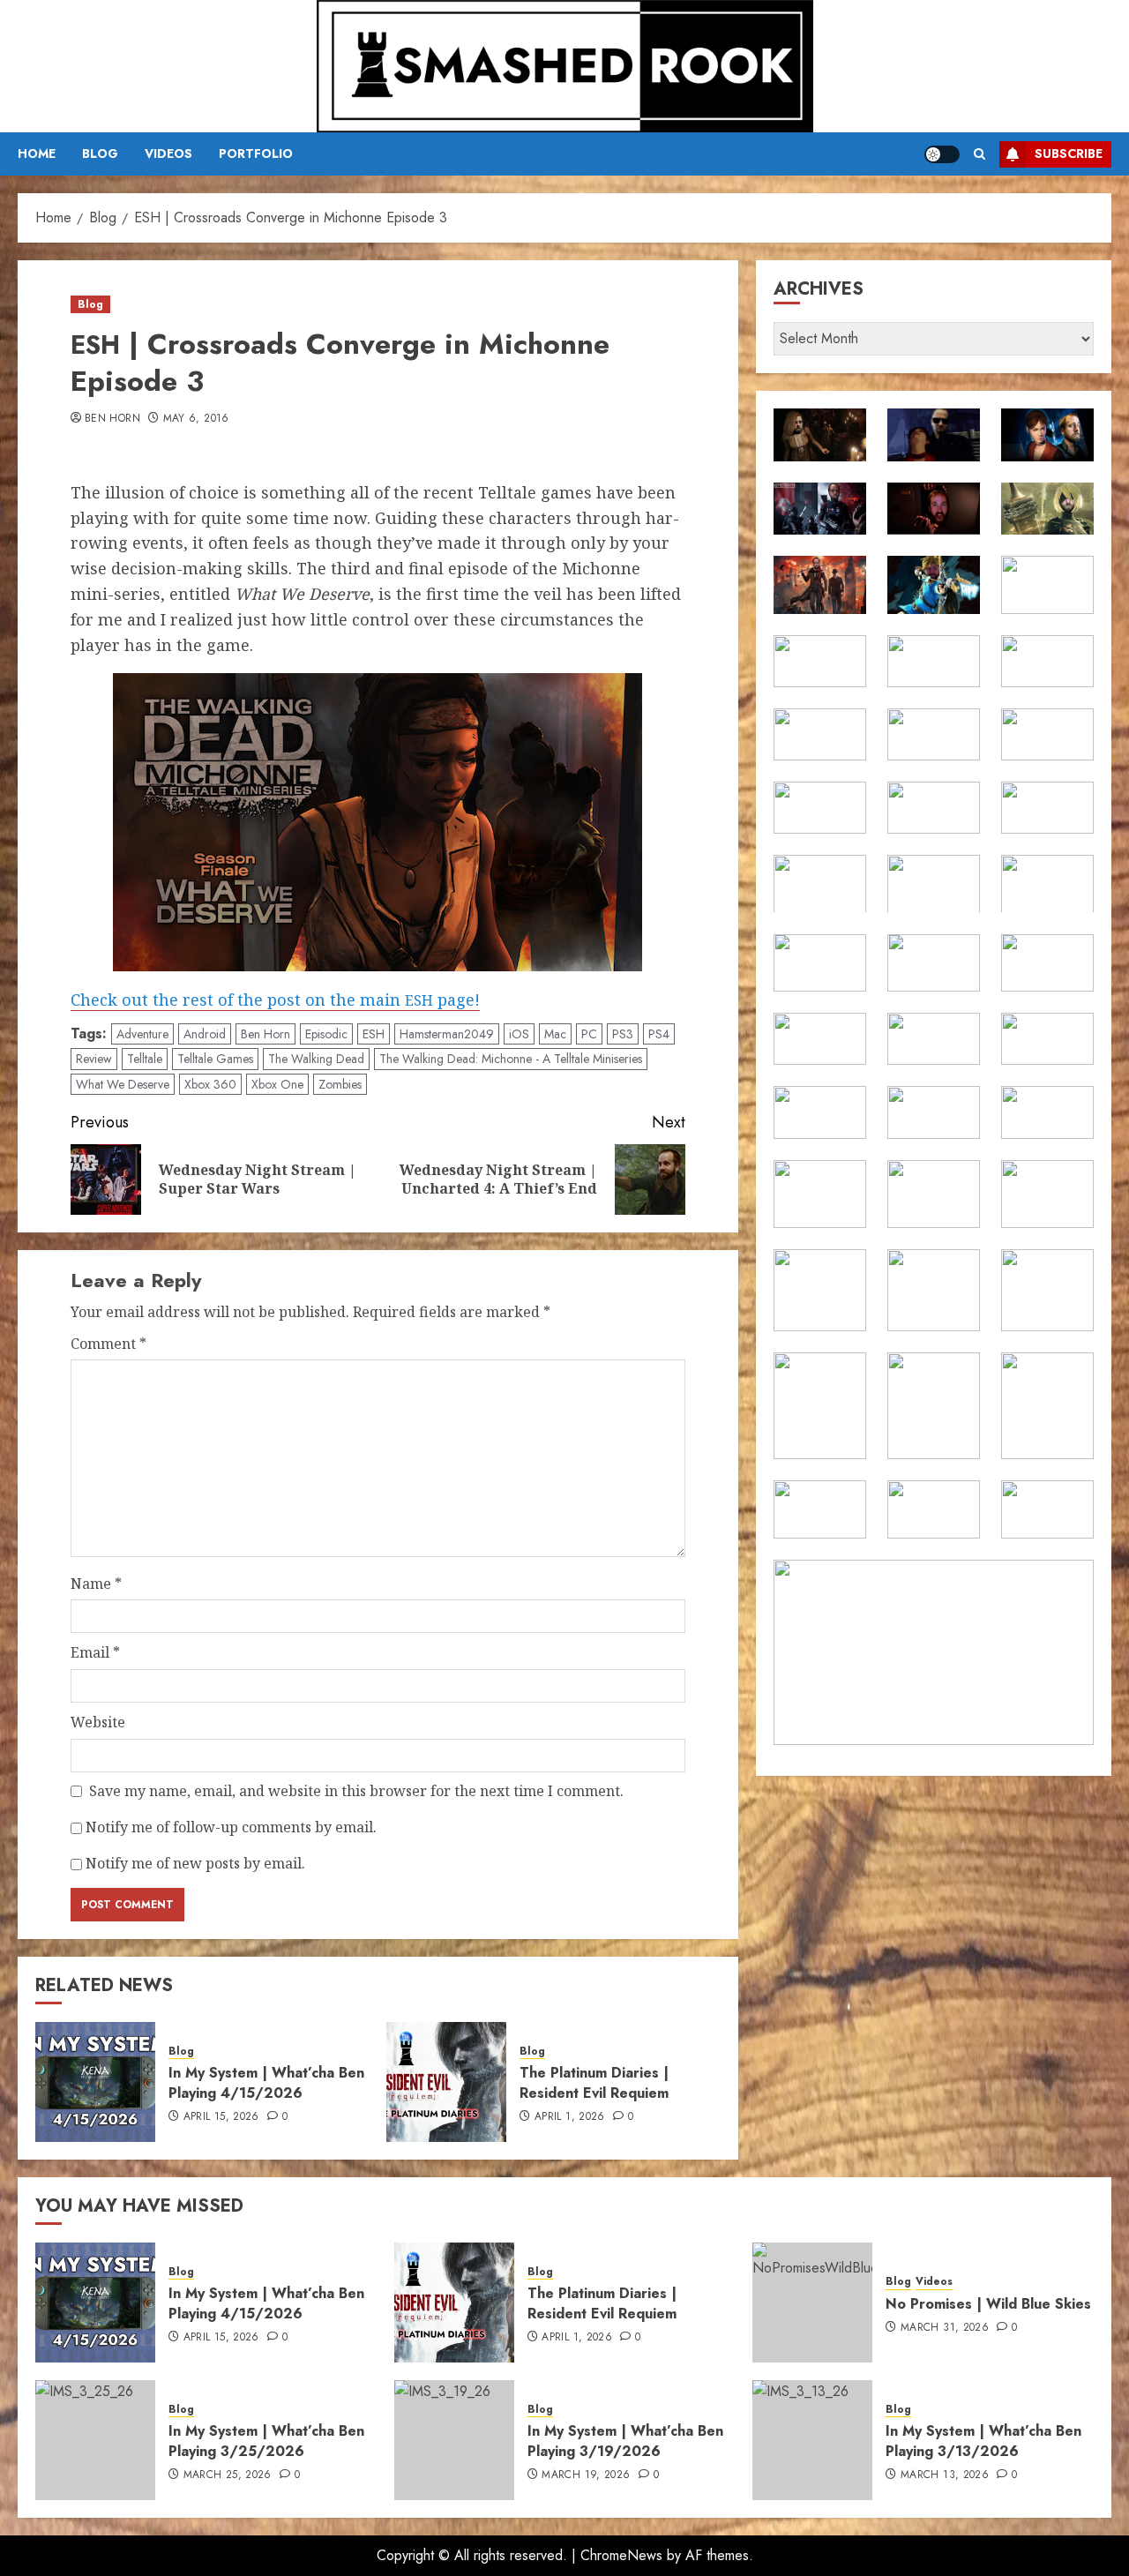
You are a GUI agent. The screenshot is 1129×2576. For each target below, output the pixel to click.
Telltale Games (215, 1059)
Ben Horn (112, 419)
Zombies (340, 1084)
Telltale (145, 1059)
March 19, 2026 (586, 2475)
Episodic (326, 1034)
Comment (108, 1344)
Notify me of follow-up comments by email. (231, 1827)
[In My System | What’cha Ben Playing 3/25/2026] (95, 2440)
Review (94, 1059)
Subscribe (1069, 154)
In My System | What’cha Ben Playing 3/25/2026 (266, 2441)
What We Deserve (123, 1084)
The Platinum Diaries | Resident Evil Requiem (594, 2082)
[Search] (979, 154)
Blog (100, 154)
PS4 (659, 1034)
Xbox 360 (210, 1084)
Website (98, 1722)
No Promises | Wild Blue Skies (988, 2304)
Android (205, 1034)
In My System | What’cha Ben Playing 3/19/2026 (625, 2441)
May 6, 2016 (196, 419)
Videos (168, 154)
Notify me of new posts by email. (195, 1863)
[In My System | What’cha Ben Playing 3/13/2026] (812, 2440)
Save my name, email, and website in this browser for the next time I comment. (356, 1791)
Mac (555, 1034)
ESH (374, 1034)
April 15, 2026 (221, 2117)
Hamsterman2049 (447, 1034)
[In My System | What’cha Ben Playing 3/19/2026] (454, 2440)
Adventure (142, 1034)
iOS (519, 1034)
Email (95, 1652)
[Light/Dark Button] (942, 154)
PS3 (623, 1034)
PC (589, 1034)
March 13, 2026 (945, 2475)
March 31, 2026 (945, 2328)
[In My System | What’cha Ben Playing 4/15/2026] (95, 2082)
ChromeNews (621, 2555)
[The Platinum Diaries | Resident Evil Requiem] (446, 2082)
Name (96, 1584)
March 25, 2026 (228, 2475)
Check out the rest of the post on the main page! (275, 1000)
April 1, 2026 (570, 2117)
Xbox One (277, 1084)
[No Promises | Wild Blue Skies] (812, 2303)
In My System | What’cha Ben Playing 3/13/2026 (983, 2441)
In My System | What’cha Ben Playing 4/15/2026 (266, 2082)
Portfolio (256, 154)
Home (37, 154)
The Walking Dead (316, 1059)
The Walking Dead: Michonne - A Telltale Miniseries (511, 1059)
